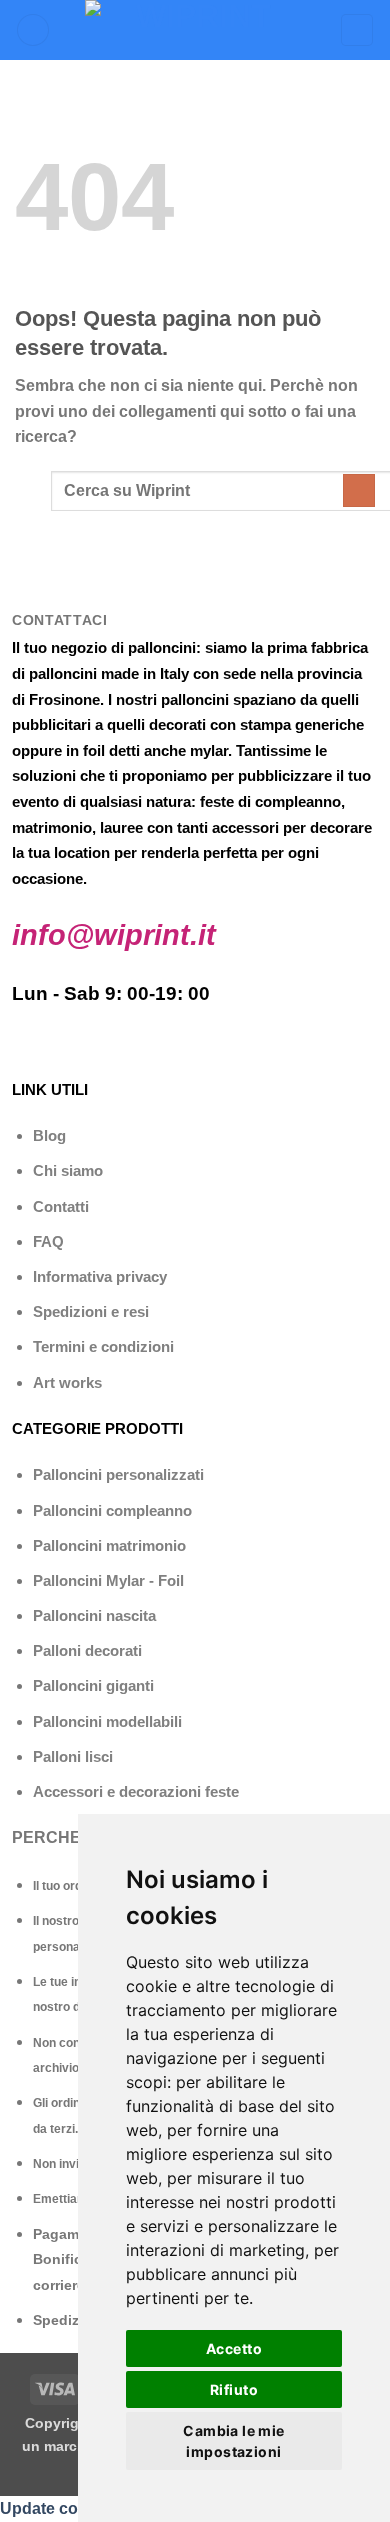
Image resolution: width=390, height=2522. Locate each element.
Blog (49, 1135)
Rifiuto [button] (234, 2389)
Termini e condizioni (103, 1346)
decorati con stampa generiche (256, 724)
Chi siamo (68, 1170)
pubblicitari (51, 724)
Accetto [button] (234, 2348)
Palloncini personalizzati (118, 1474)
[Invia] (359, 490)
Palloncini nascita (94, 1615)
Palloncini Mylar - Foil (108, 1580)
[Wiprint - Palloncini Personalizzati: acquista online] (195, 30)
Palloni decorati (87, 1650)
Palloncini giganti (93, 1685)
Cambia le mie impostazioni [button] (233, 2441)
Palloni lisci (73, 1756)
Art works (67, 1382)
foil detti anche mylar (155, 750)
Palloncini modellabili (107, 1721)
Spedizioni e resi (91, 1311)
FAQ (48, 1241)
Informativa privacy (100, 1276)
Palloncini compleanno (112, 1510)
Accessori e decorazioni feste (136, 1791)
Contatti (61, 1206)
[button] (33, 30)
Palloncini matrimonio (109, 1545)
